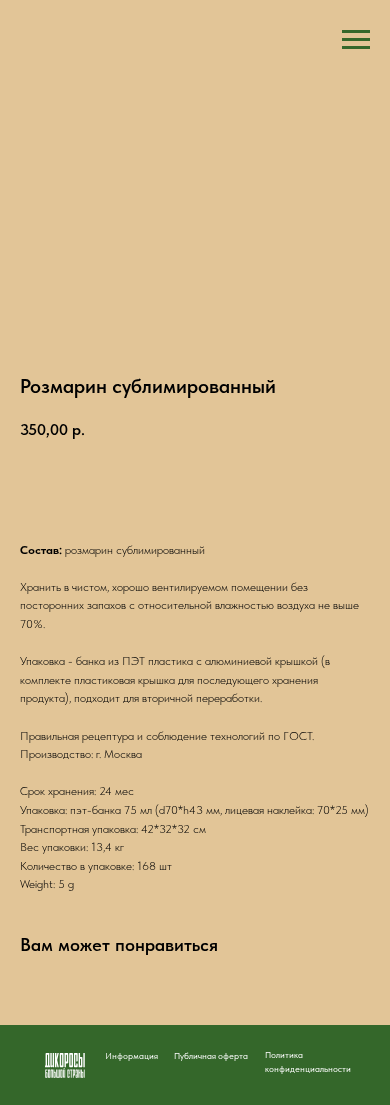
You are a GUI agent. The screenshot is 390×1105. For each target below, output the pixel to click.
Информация (131, 1055)
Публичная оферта (211, 1055)
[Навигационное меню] (356, 40)
